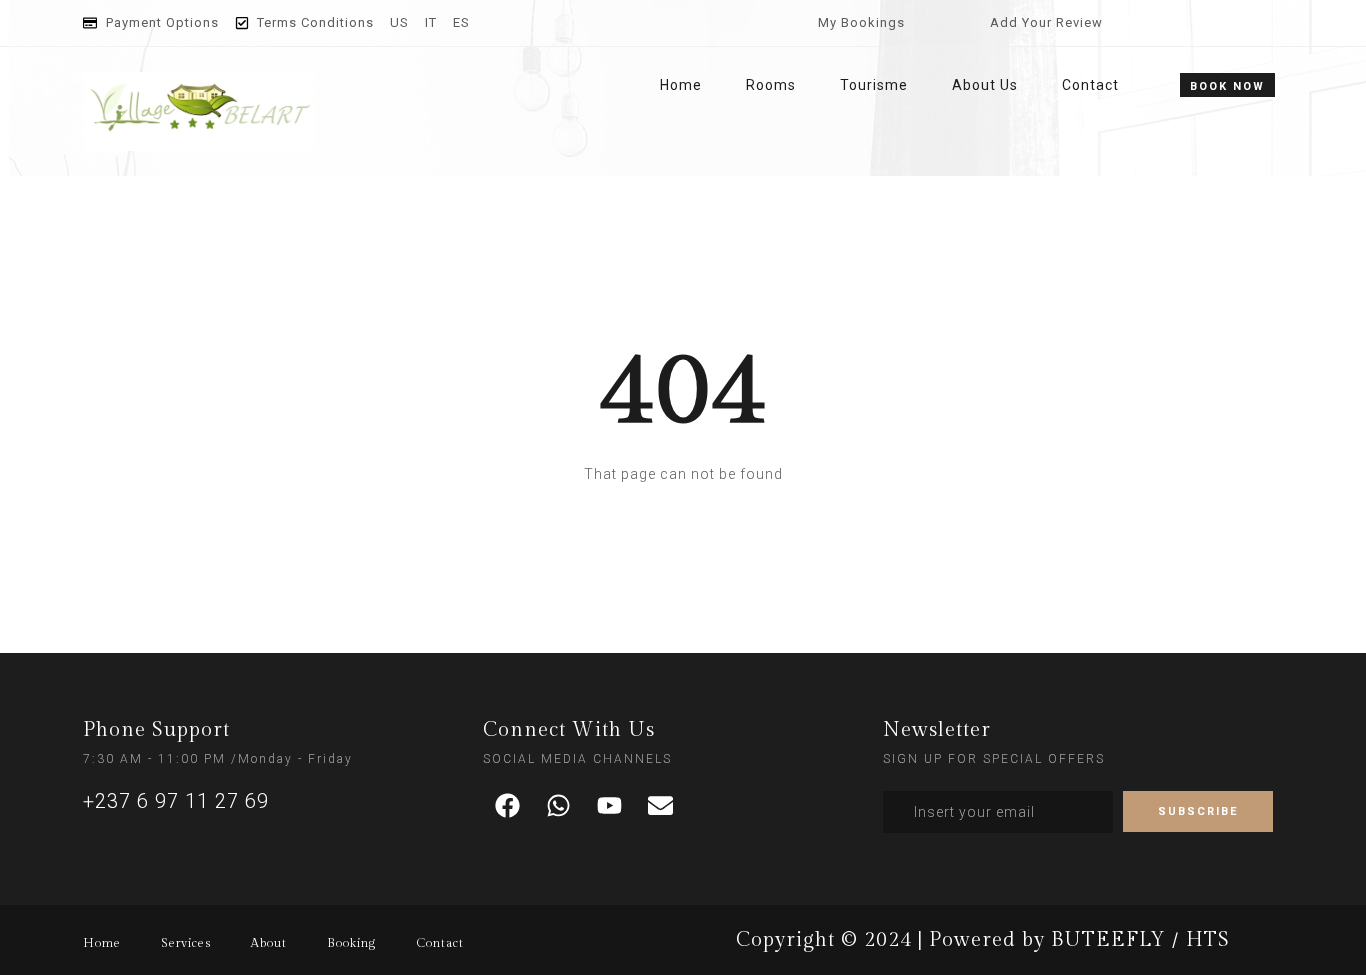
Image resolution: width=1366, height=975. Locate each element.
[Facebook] (508, 806)
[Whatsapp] (559, 806)
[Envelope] (661, 806)
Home (681, 85)
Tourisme (874, 85)
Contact (1090, 85)
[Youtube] (610, 806)
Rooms (771, 85)
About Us (985, 85)
